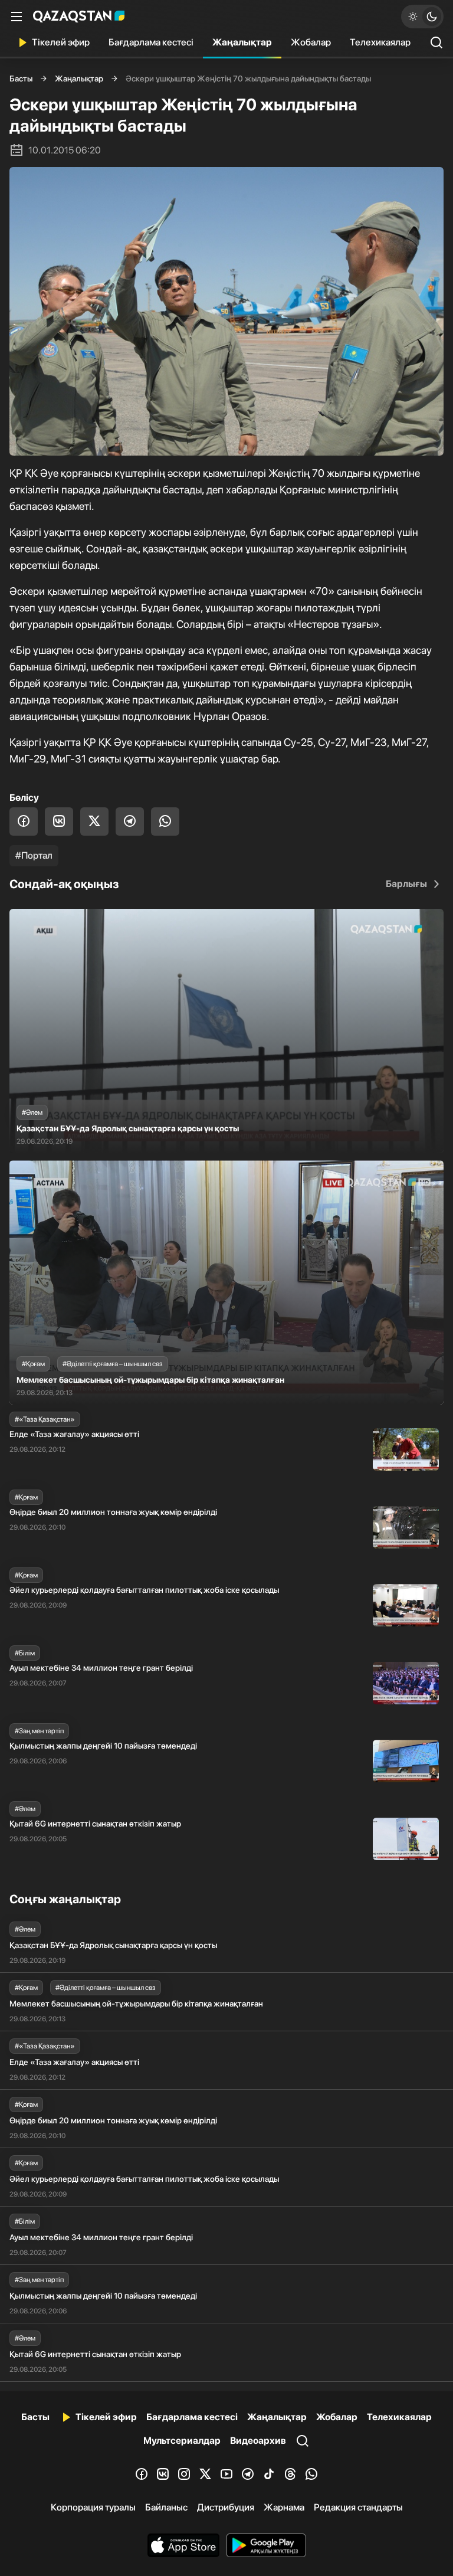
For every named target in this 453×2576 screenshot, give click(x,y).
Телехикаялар (380, 42)
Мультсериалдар (182, 2441)
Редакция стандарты (358, 2507)
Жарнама (284, 2507)
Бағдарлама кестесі (151, 42)
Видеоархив (258, 2441)
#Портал (34, 855)
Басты (21, 78)
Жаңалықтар (242, 42)
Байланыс (166, 2507)
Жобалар (311, 42)
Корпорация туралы (93, 2507)
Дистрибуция (226, 2507)
